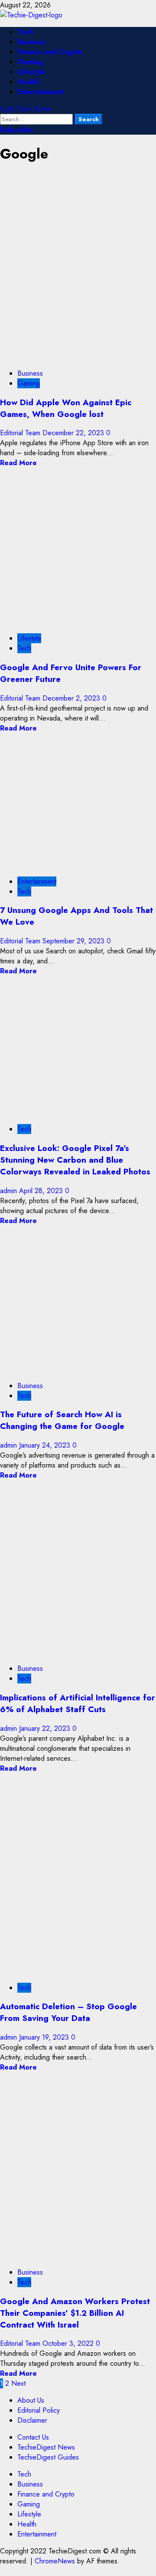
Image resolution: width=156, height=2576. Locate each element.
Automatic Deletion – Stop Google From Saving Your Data (68, 2012)
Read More (18, 463)
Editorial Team (21, 433)
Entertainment (41, 92)
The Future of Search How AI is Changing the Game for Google (62, 1420)
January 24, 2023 (46, 1445)
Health (28, 82)
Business (32, 42)
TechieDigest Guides (48, 2457)
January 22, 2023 (46, 1728)
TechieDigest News (46, 2447)
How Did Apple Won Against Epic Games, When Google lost (66, 408)
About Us (31, 2400)
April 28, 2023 (42, 1191)
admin (10, 1191)
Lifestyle (31, 72)
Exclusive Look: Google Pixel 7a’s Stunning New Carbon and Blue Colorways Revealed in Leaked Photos (75, 1160)
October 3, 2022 (69, 2343)
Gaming (30, 62)
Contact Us (33, 2437)
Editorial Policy (39, 2410)
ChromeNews (55, 2561)
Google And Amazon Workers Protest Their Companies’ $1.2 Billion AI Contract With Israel (75, 2313)
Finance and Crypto (50, 52)
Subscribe (16, 130)
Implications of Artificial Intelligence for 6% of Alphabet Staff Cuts (78, 1703)
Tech (25, 32)
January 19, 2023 (45, 2037)
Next (18, 2383)
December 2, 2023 (72, 698)
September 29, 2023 (75, 941)
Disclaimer (32, 2420)
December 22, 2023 (74, 433)
